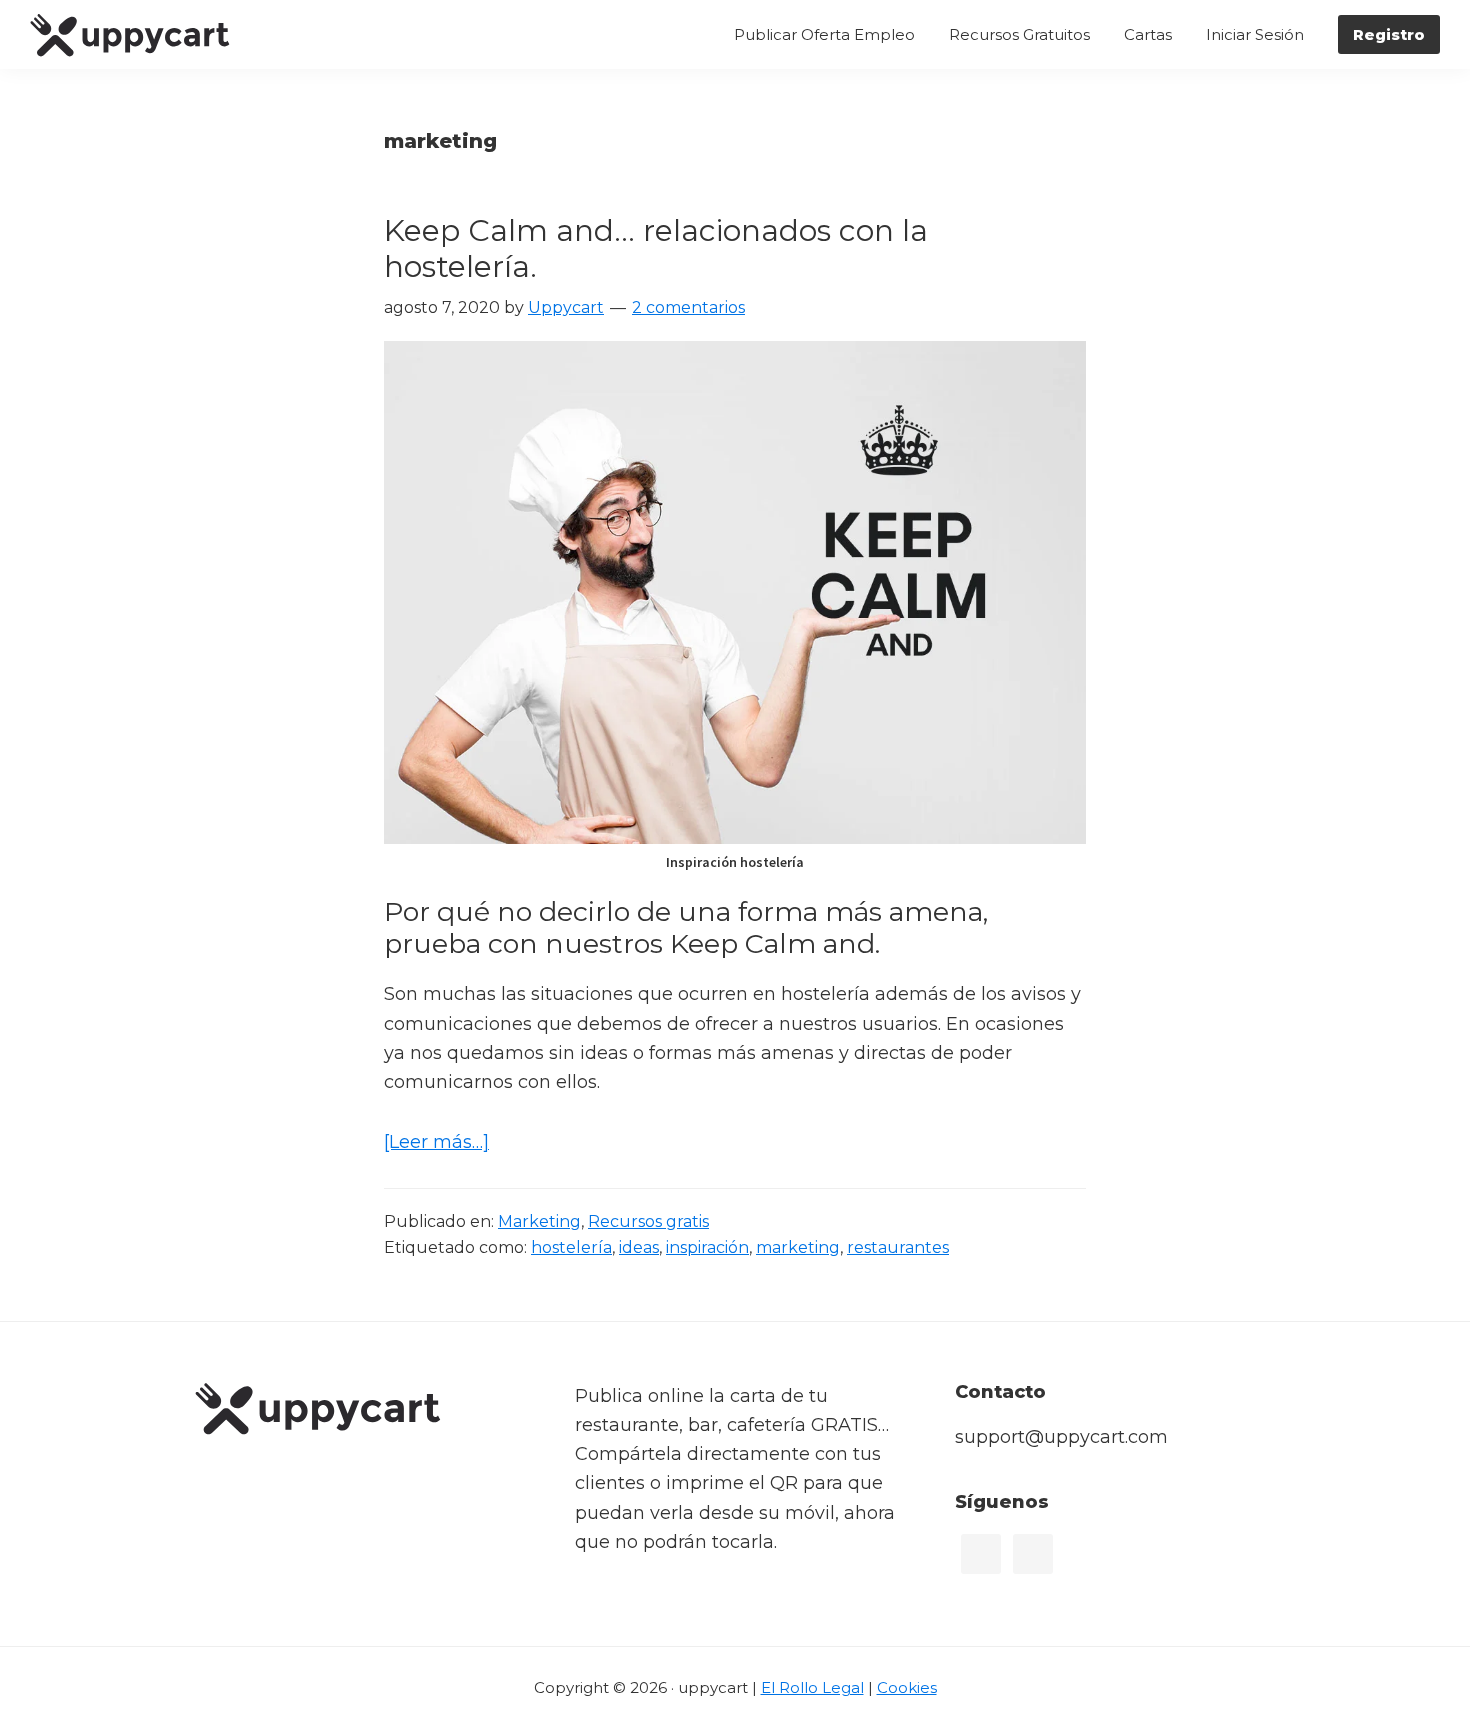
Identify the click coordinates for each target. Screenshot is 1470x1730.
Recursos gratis (648, 1221)
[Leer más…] (436, 1143)
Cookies (907, 1687)
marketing (798, 1247)
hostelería (571, 1247)
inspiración (707, 1247)
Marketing (539, 1221)
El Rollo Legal (812, 1687)
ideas (639, 1247)
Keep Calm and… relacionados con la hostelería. (656, 248)
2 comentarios (688, 307)
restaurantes (898, 1247)
